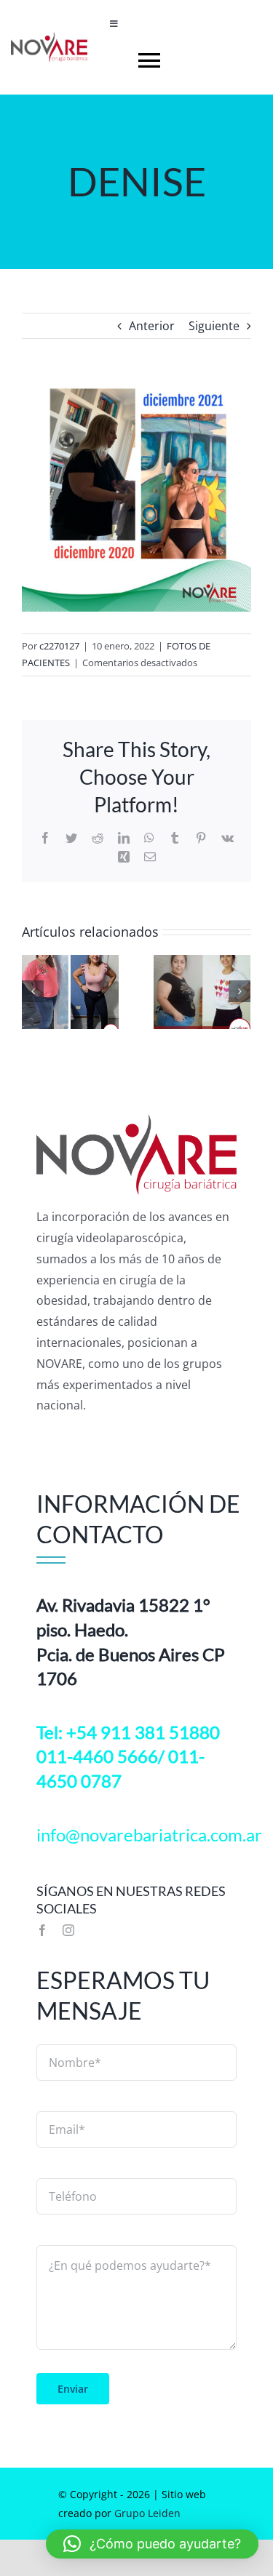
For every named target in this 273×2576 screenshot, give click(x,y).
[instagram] (68, 1930)
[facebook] (42, 1930)
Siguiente (214, 326)
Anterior (152, 326)
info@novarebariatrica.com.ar (149, 1835)
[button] (152, 2544)
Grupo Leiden (147, 2513)
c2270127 (59, 646)
